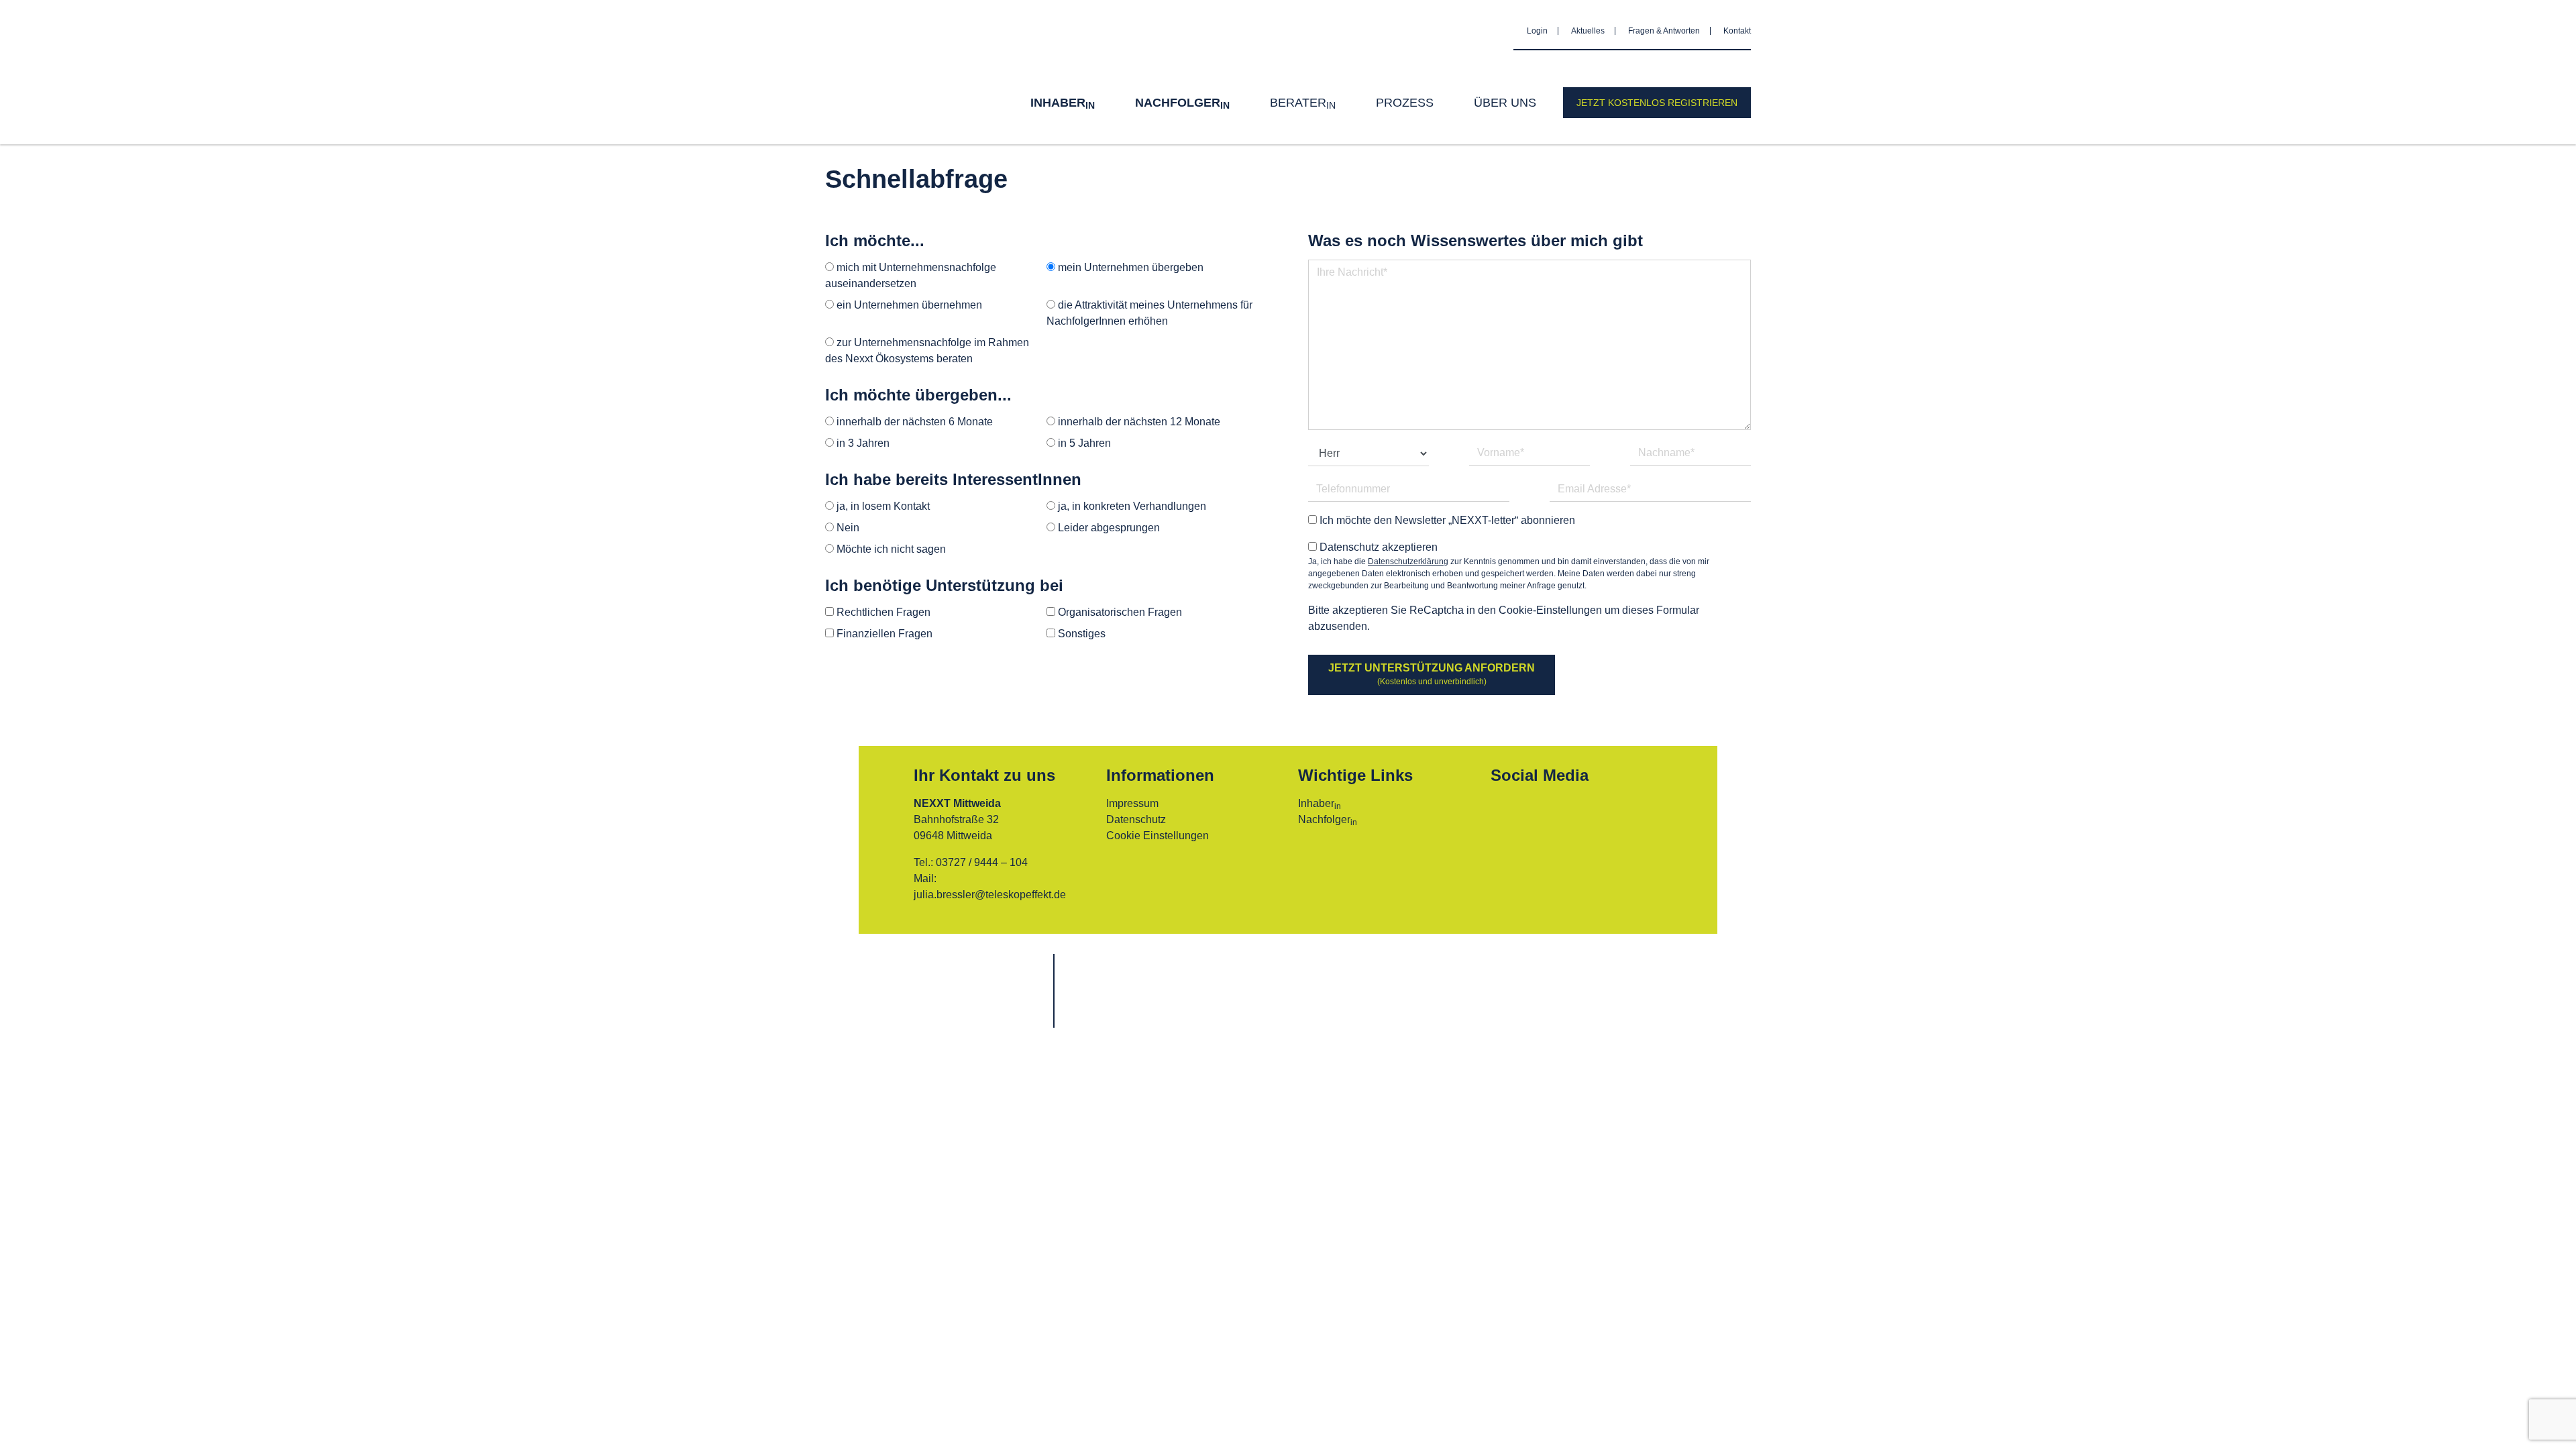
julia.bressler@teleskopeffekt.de (990, 895)
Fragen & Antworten (1664, 31)
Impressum (1132, 803)
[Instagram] (1544, 812)
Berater (1303, 103)
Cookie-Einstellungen (1550, 610)
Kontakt (1737, 31)
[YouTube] (1580, 812)
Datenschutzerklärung (1408, 561)
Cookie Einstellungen (1158, 836)
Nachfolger (1182, 103)
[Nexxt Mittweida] (885, 72)
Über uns (1505, 103)
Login (1537, 31)
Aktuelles (1588, 31)
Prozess (1405, 103)
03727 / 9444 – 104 (982, 862)
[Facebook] (1507, 812)
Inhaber (1063, 103)
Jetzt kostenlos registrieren (1657, 103)
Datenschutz (1136, 819)
